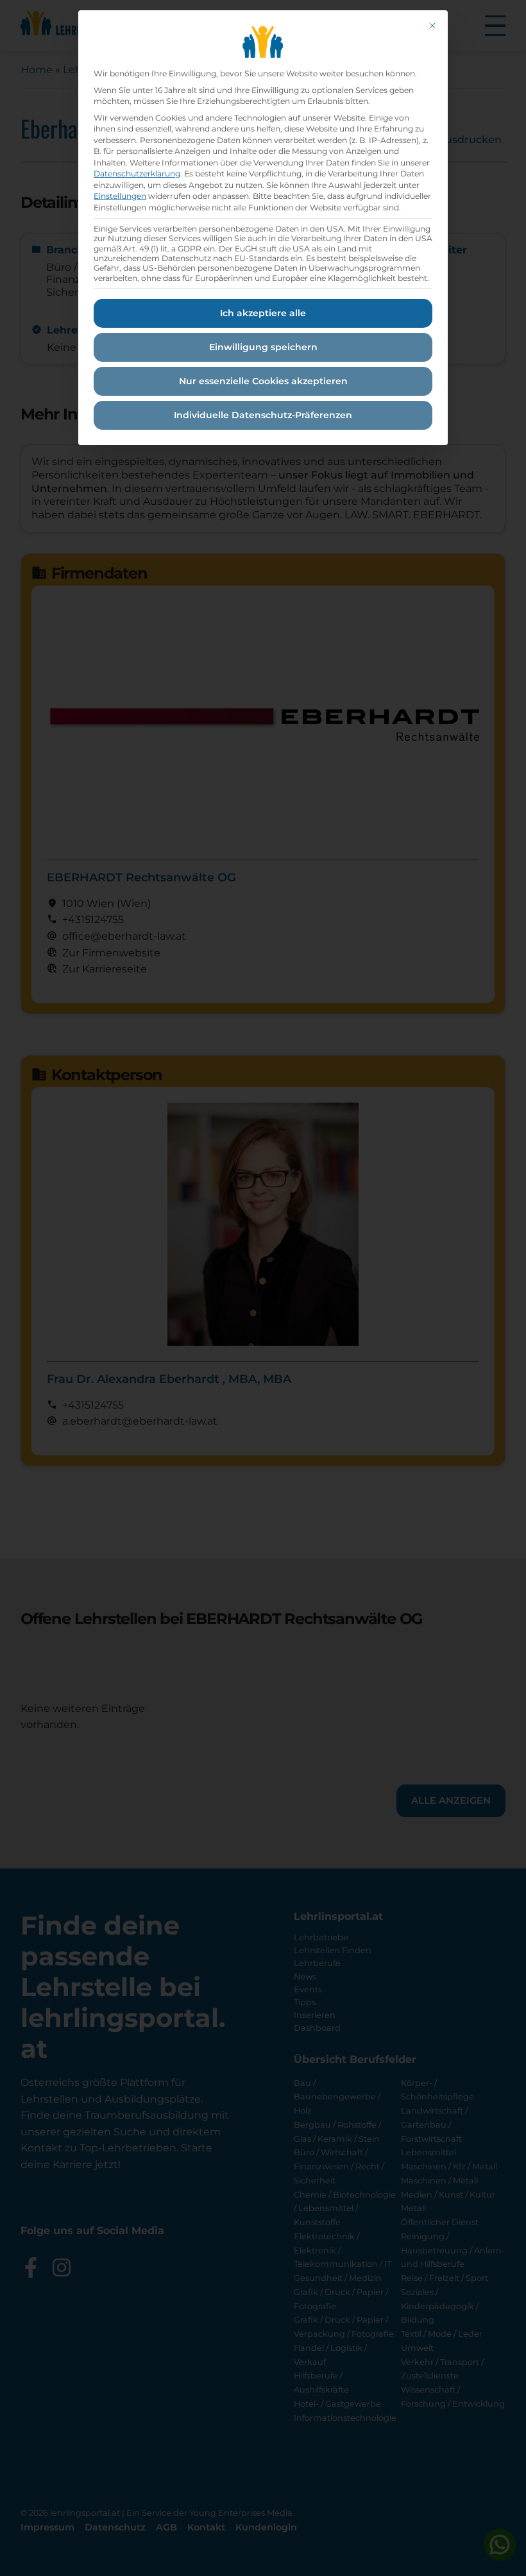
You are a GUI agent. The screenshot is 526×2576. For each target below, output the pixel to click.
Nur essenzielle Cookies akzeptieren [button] (263, 381)
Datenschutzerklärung (137, 174)
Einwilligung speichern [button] (263, 347)
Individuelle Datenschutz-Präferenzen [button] (263, 415)
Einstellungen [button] (120, 196)
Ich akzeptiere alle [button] (263, 313)
